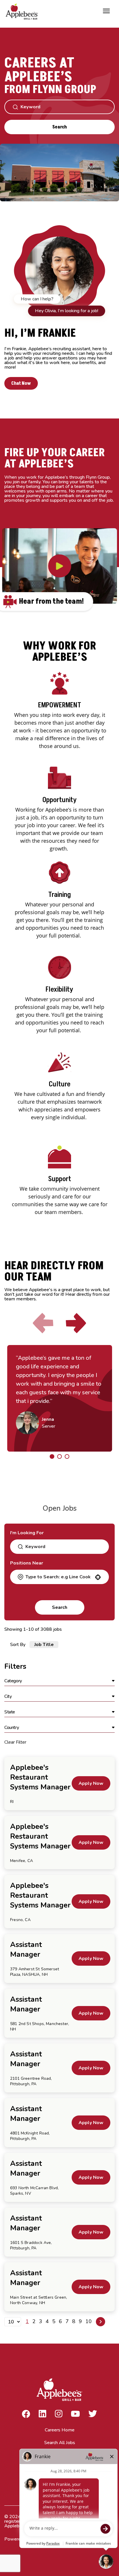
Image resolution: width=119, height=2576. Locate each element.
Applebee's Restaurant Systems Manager (40, 1777)
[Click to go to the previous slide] (43, 1323)
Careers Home (60, 2430)
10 (89, 2321)
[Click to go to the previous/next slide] (52, 1456)
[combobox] (59, 1577)
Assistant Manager (26, 1950)
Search (59, 127)
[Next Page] (101, 2322)
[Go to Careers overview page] (23, 11)
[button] (59, 1681)
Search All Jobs (60, 2443)
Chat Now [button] (21, 383)
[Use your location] (98, 1577)
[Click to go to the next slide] (76, 1323)
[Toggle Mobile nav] (106, 11)
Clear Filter (15, 1742)
